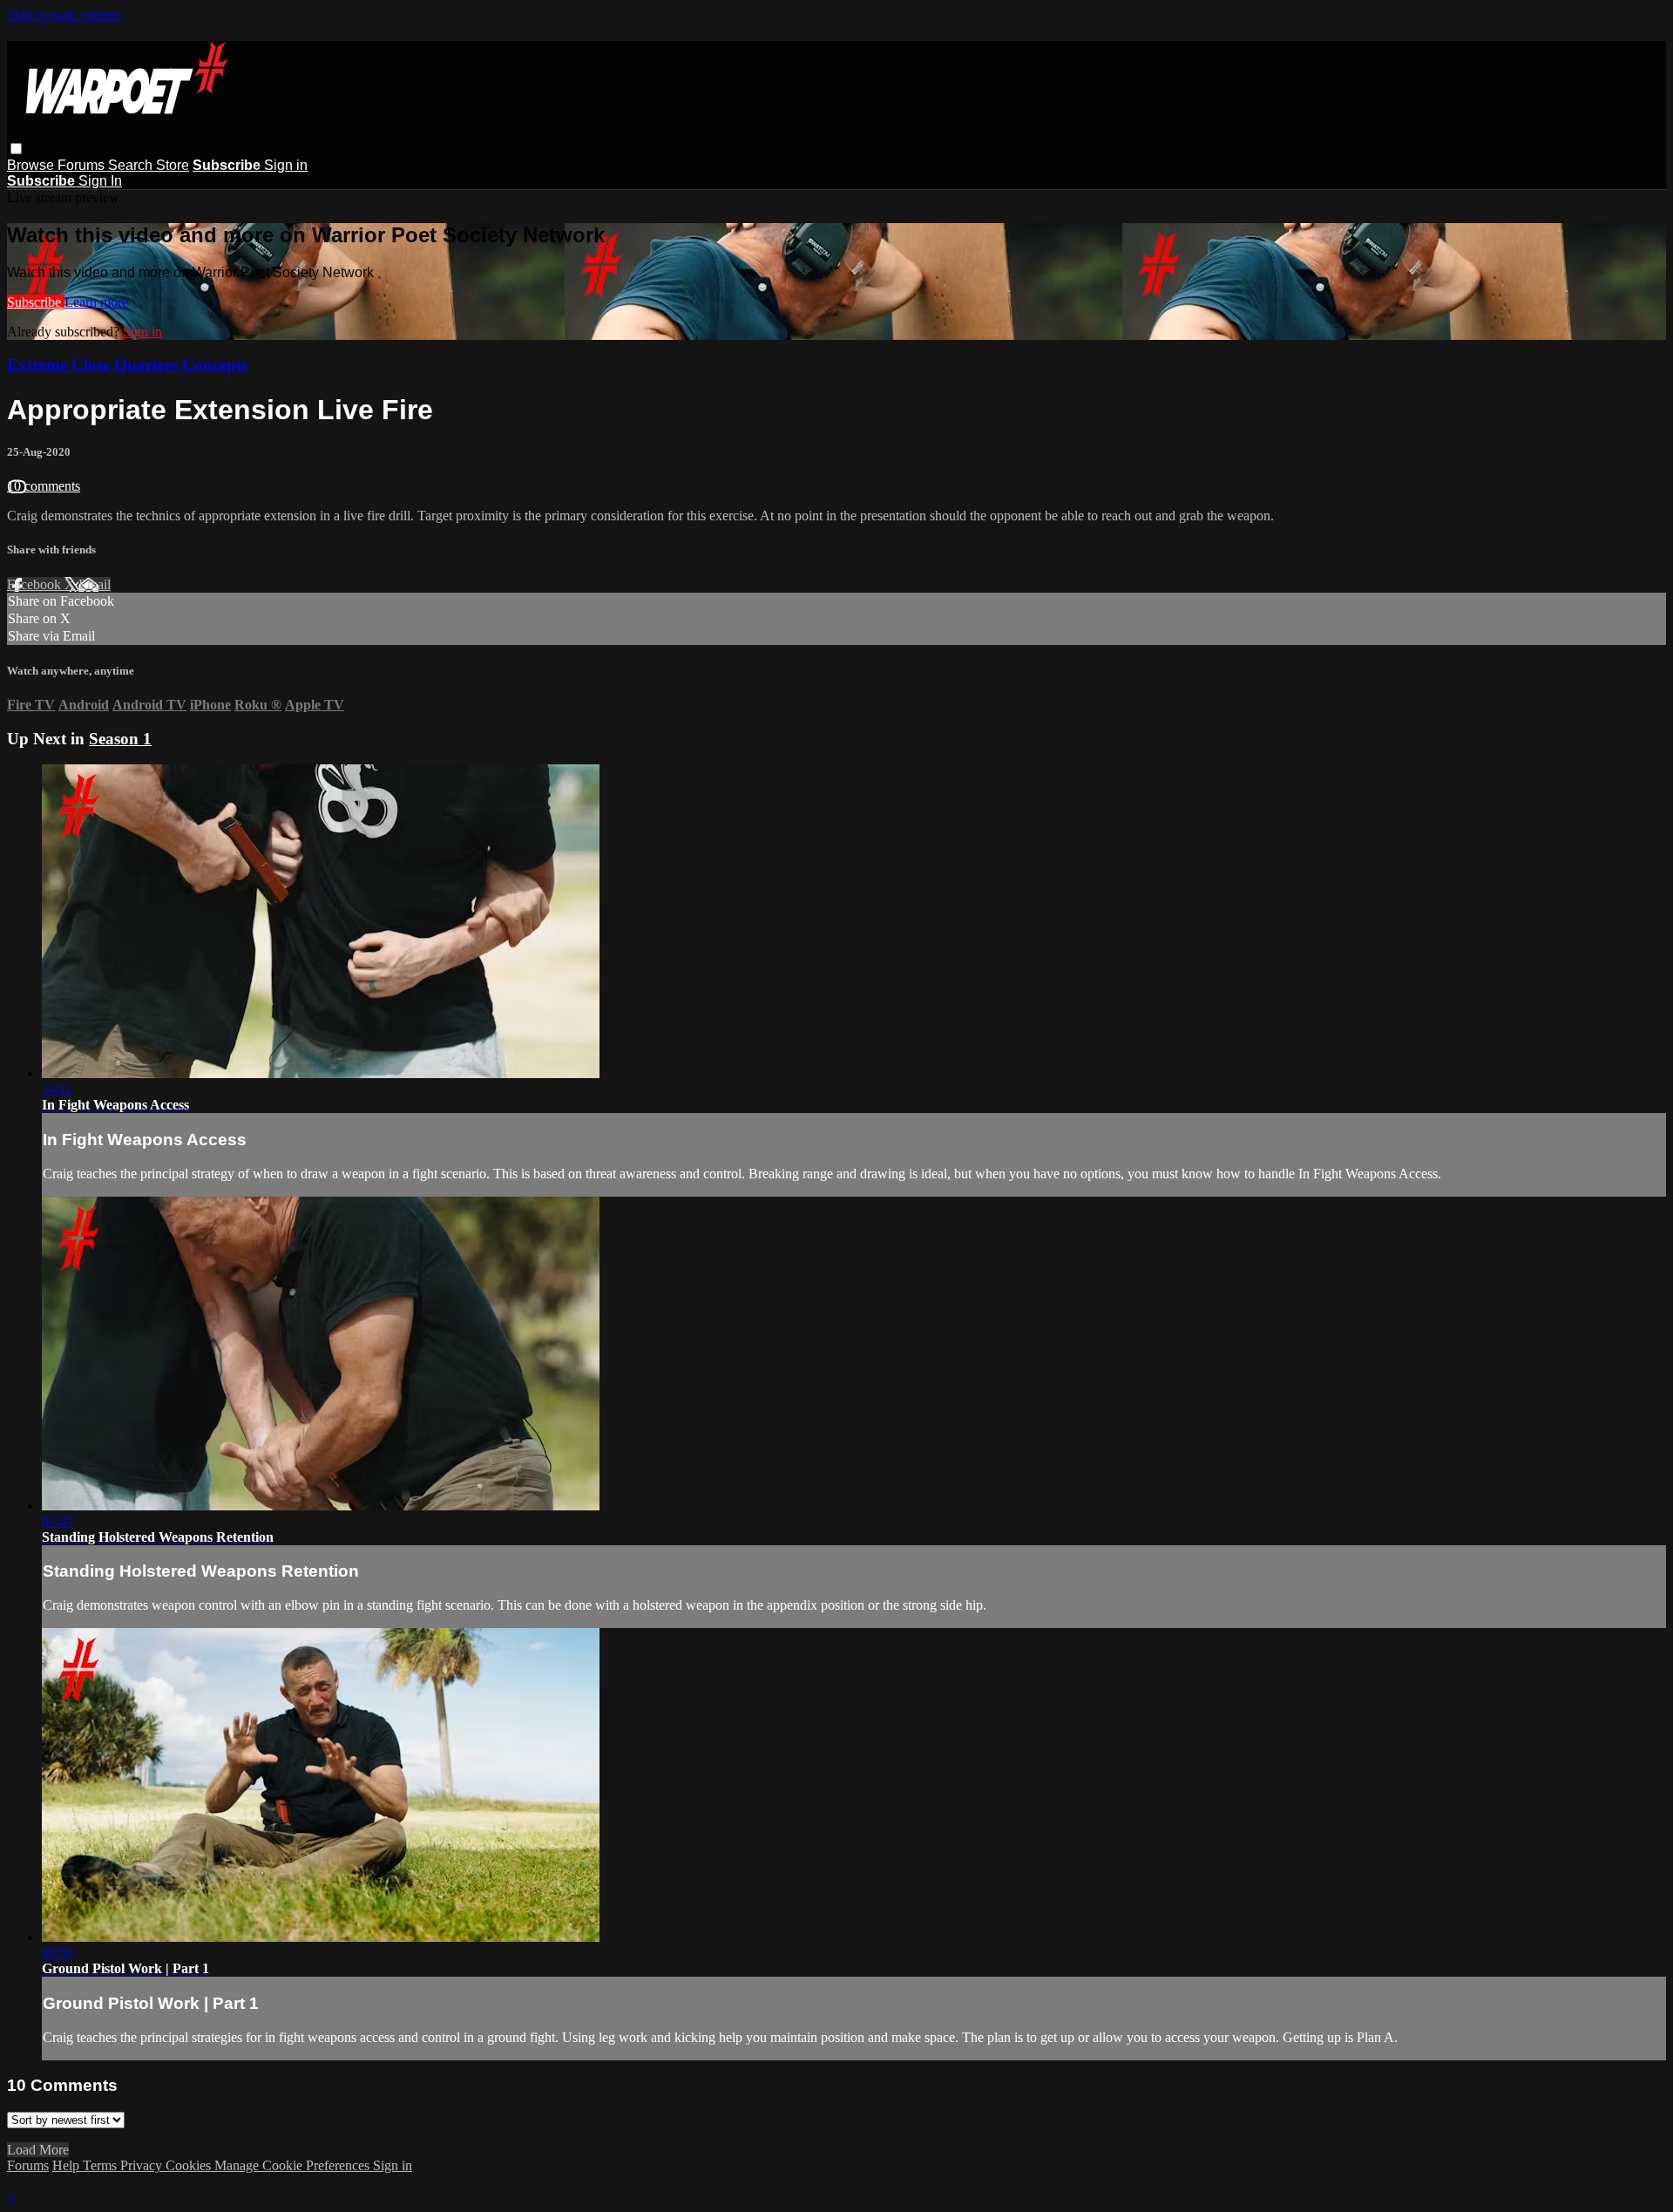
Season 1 (120, 739)
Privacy (143, 2165)
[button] (16, 149)
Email (95, 584)
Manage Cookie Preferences (294, 2165)
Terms (102, 2165)
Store (173, 165)
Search (132, 165)
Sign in (286, 165)
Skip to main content (64, 14)
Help (68, 2165)
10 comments (44, 486)
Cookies (190, 2165)
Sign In (100, 181)
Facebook (36, 584)
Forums (83, 165)
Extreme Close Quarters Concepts (127, 365)
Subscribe (36, 302)
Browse (32, 165)
